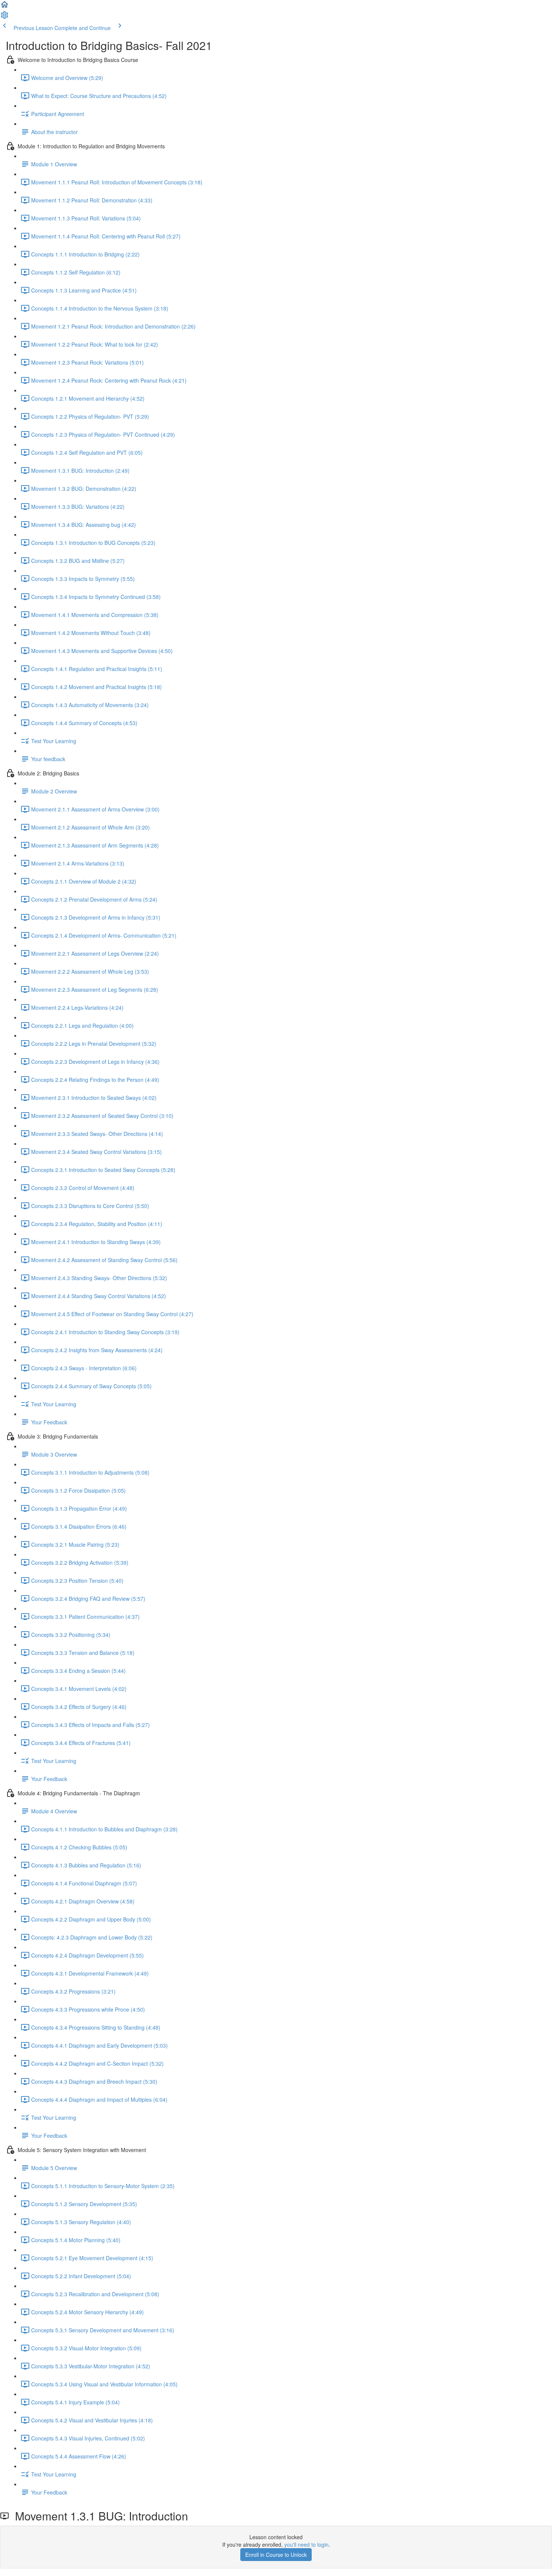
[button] (5, 7)
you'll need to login (306, 2544)
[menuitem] (5, 17)
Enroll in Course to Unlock (276, 2555)
